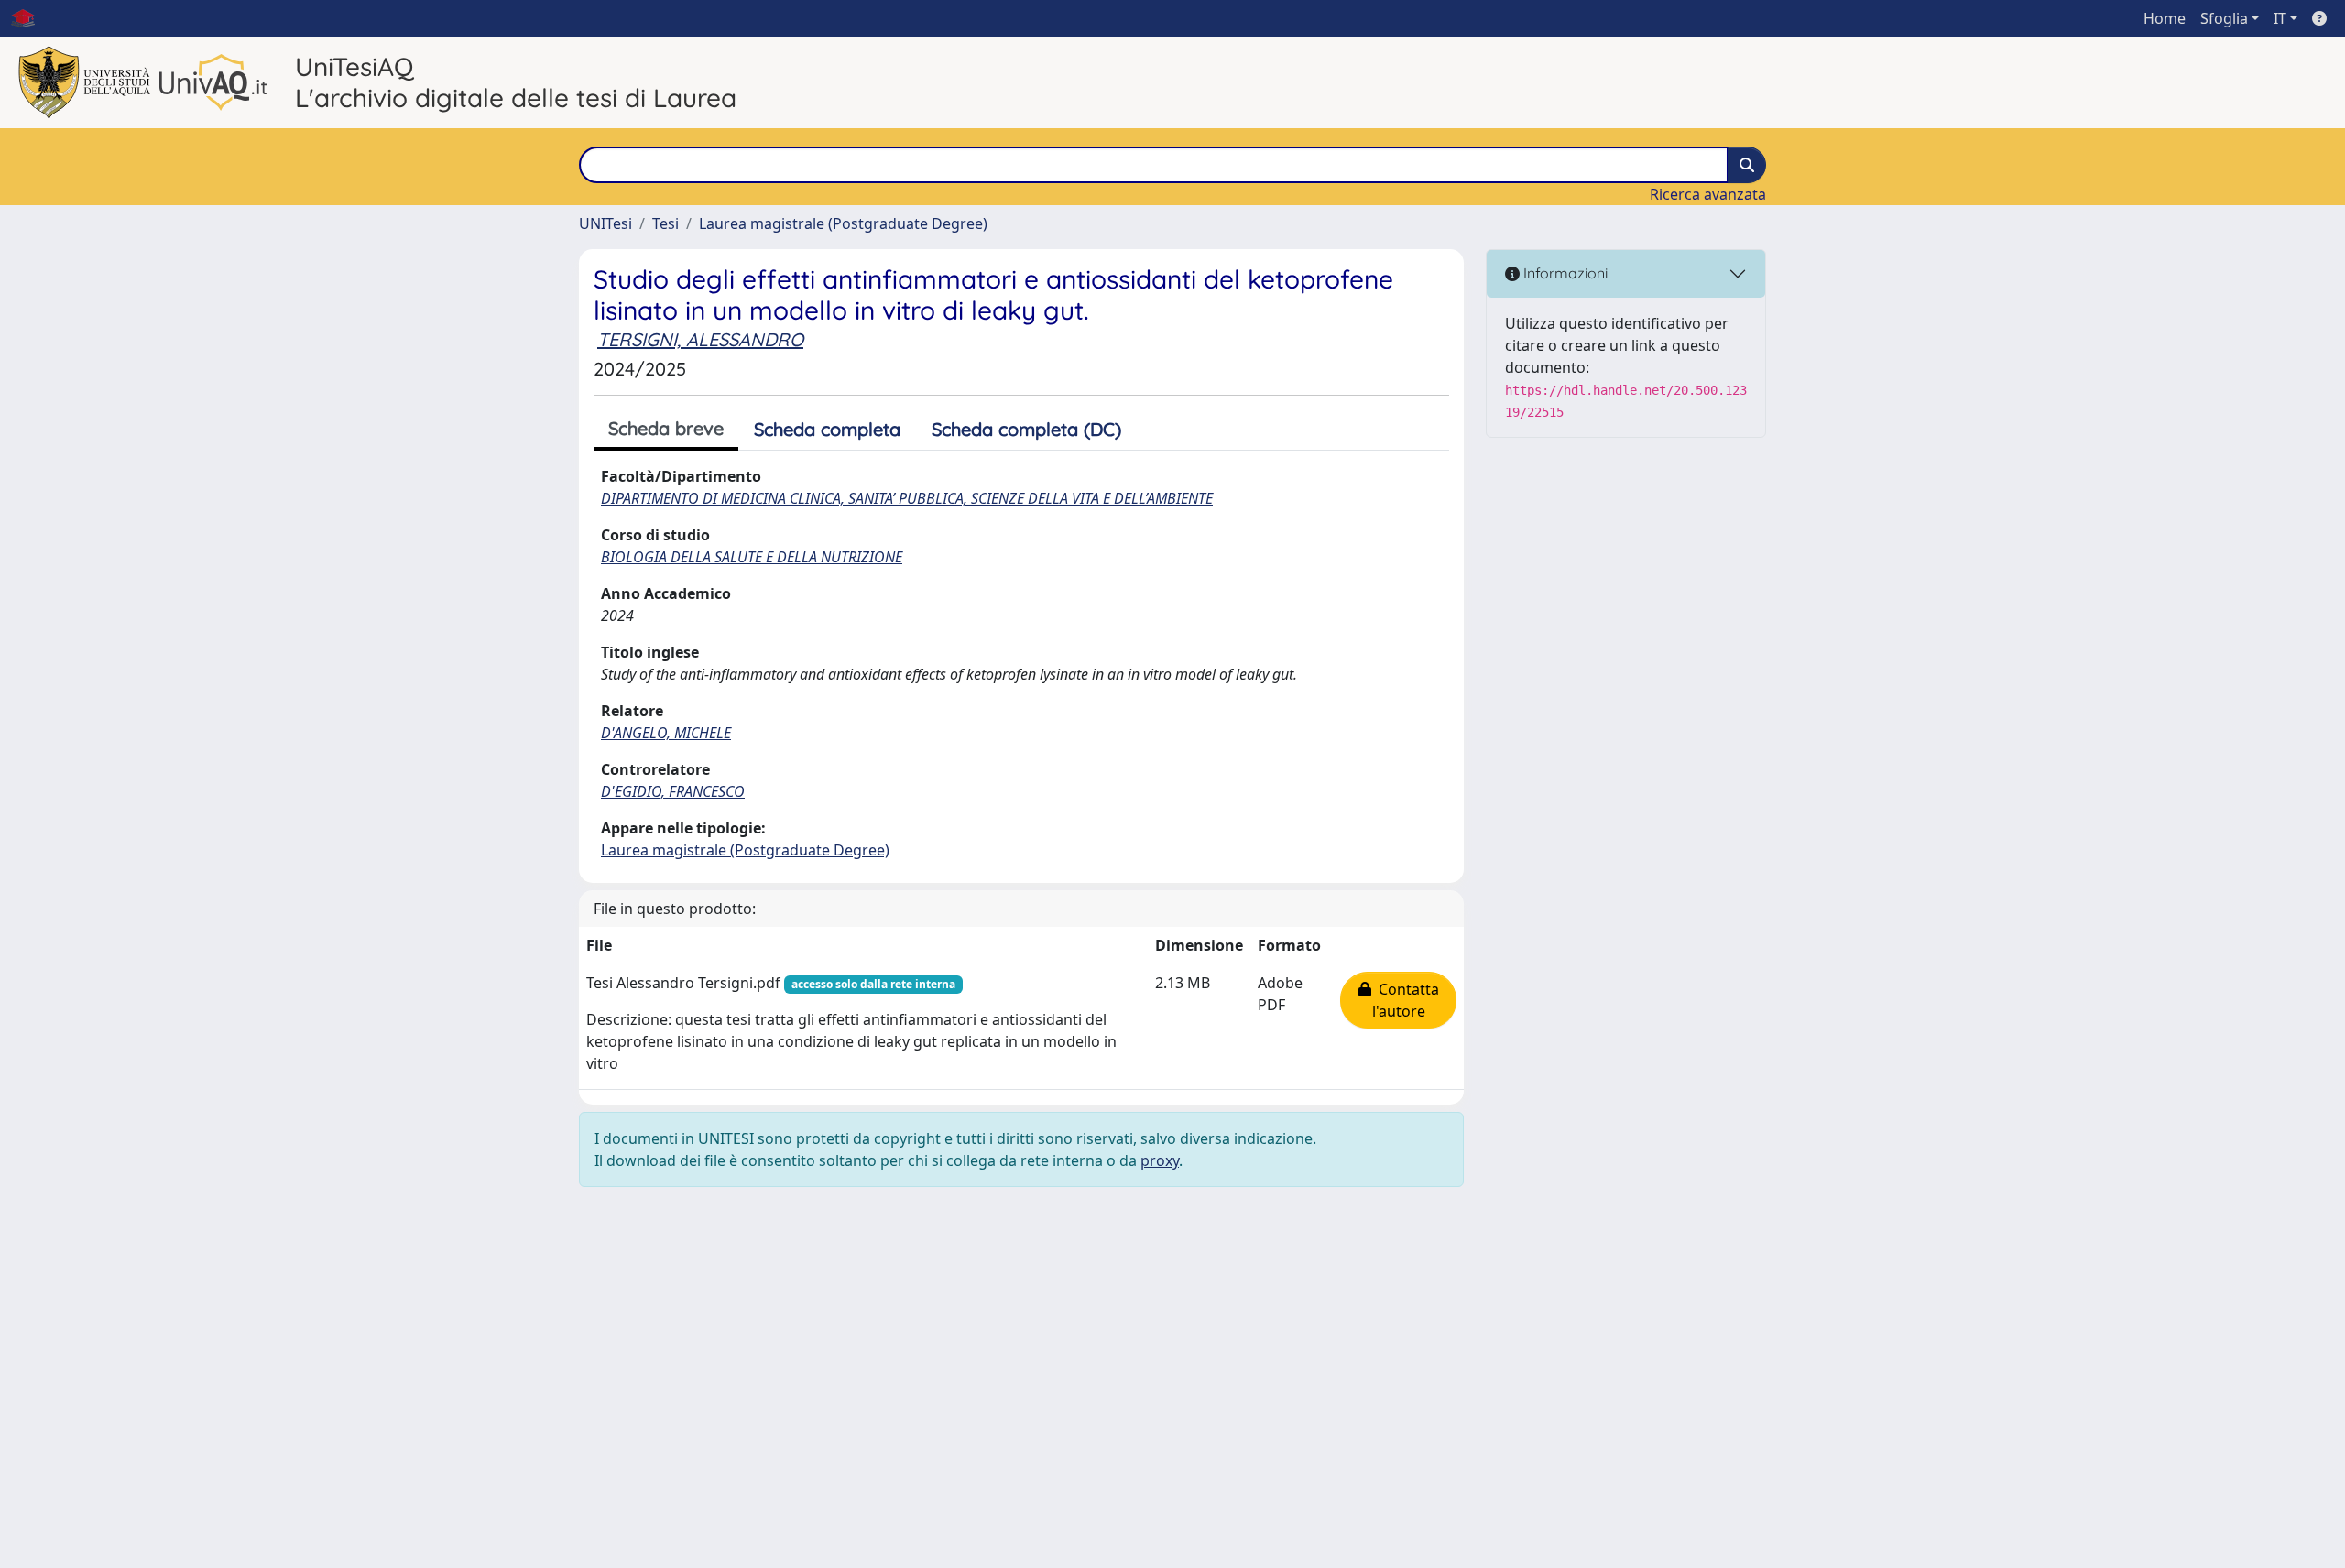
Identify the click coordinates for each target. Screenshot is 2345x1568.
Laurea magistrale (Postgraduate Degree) (843, 223)
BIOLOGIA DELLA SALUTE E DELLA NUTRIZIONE (752, 557)
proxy (1160, 1160)
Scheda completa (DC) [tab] (1026, 429)
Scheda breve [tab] (666, 428)
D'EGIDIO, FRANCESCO (673, 791)
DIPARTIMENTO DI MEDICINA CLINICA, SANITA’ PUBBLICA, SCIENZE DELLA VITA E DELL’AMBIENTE (907, 498)
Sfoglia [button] (2224, 18)
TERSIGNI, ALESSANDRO (700, 339)
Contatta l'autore (1405, 1000)
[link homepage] (30, 18)
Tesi (665, 223)
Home (2165, 18)
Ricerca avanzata (1708, 194)
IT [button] (2280, 18)
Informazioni (1564, 273)
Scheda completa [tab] (827, 429)
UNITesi (605, 223)
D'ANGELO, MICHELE (666, 733)
